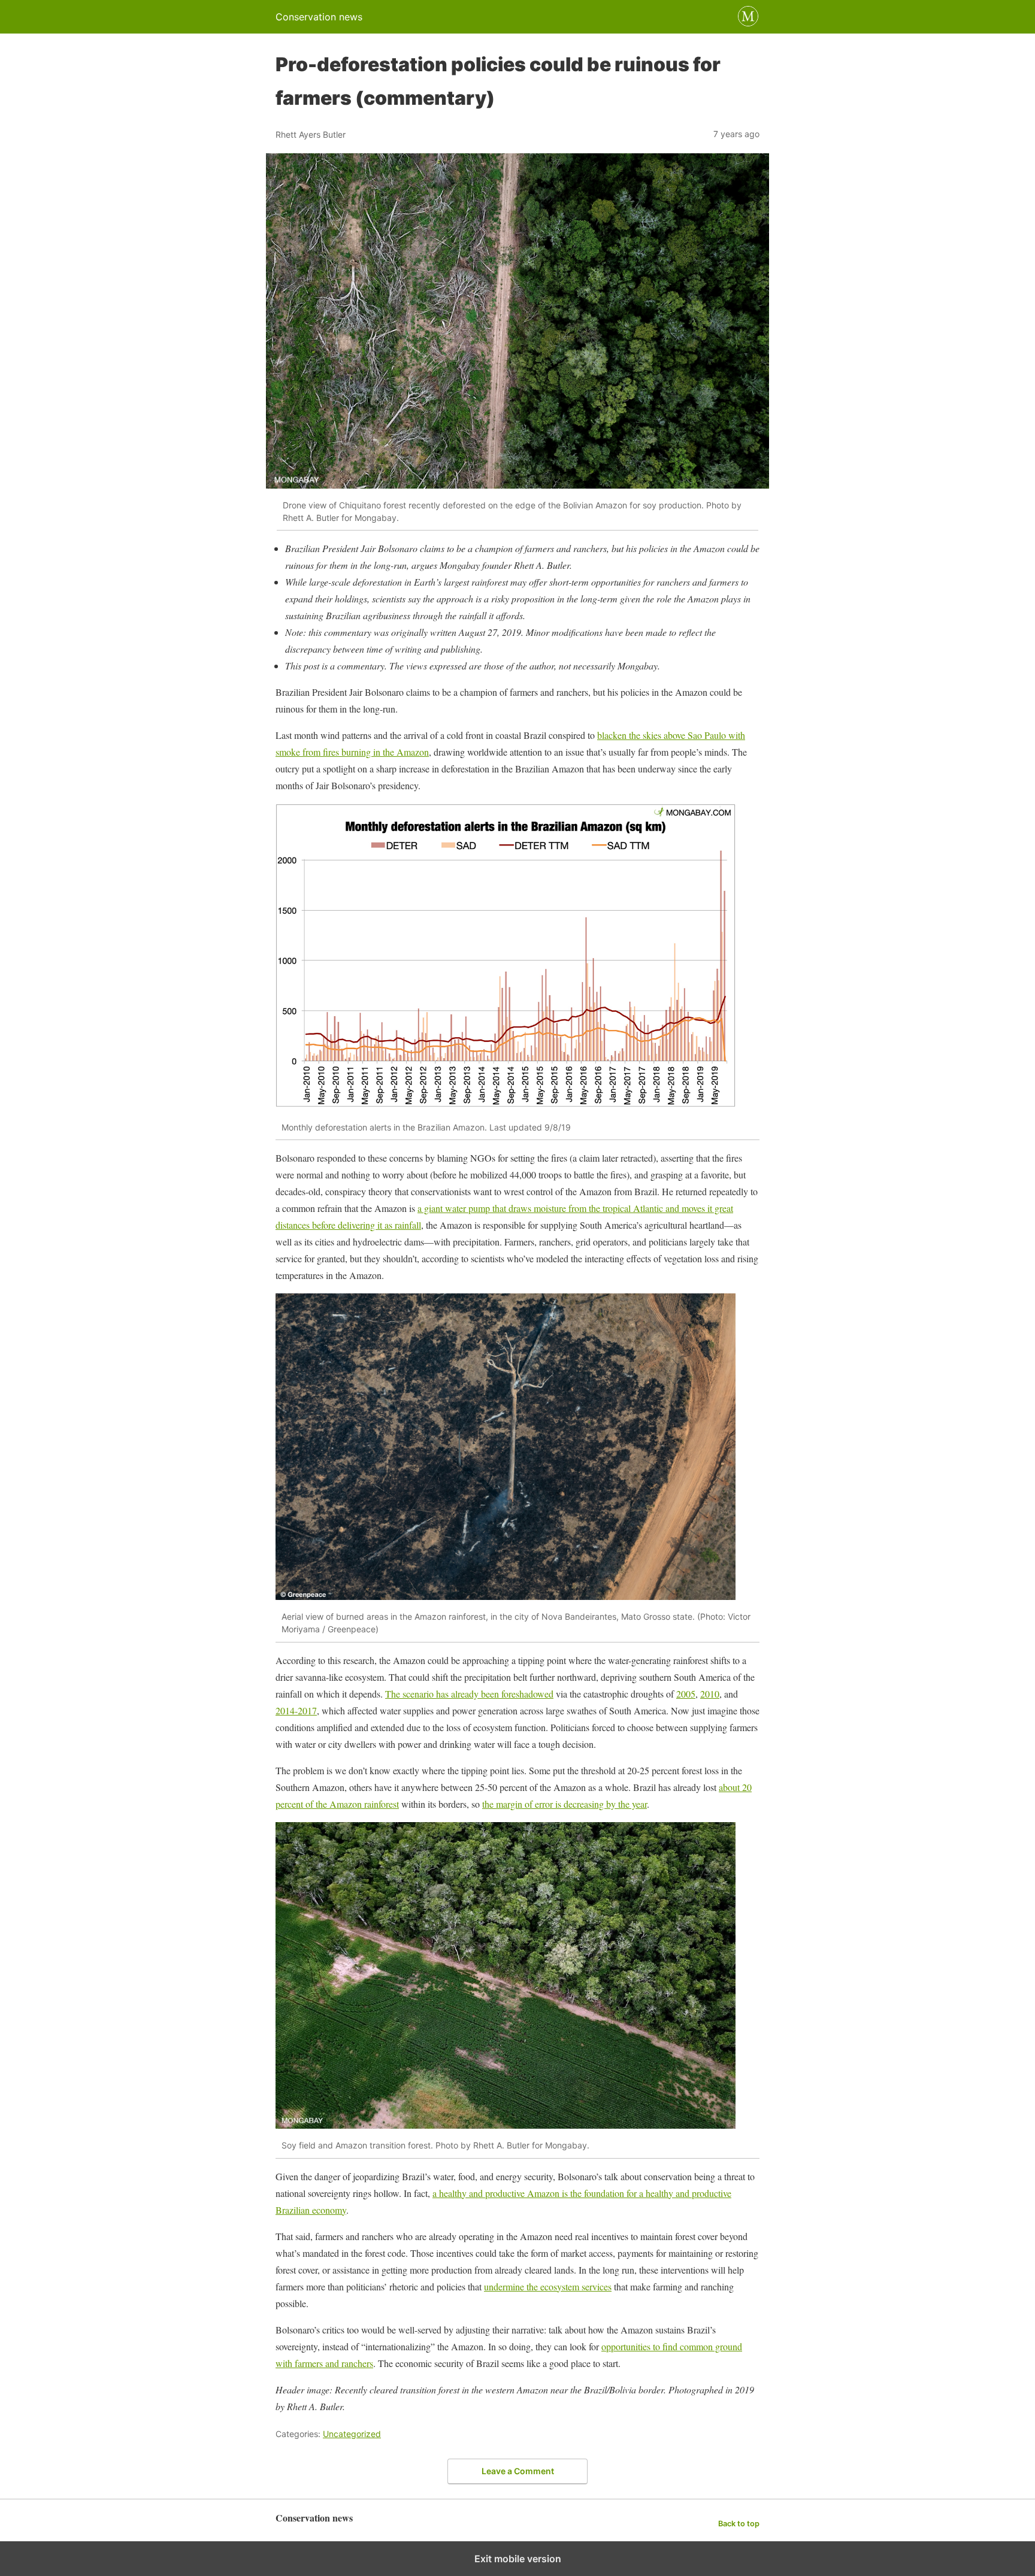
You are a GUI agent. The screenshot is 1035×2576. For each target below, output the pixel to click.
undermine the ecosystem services (548, 2286)
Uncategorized (352, 2434)
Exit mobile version (518, 2559)
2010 (710, 1694)
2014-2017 (296, 1710)
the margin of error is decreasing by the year (565, 1804)
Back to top (739, 2524)
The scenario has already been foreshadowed (469, 1694)
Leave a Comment (518, 2471)
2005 (686, 1694)
